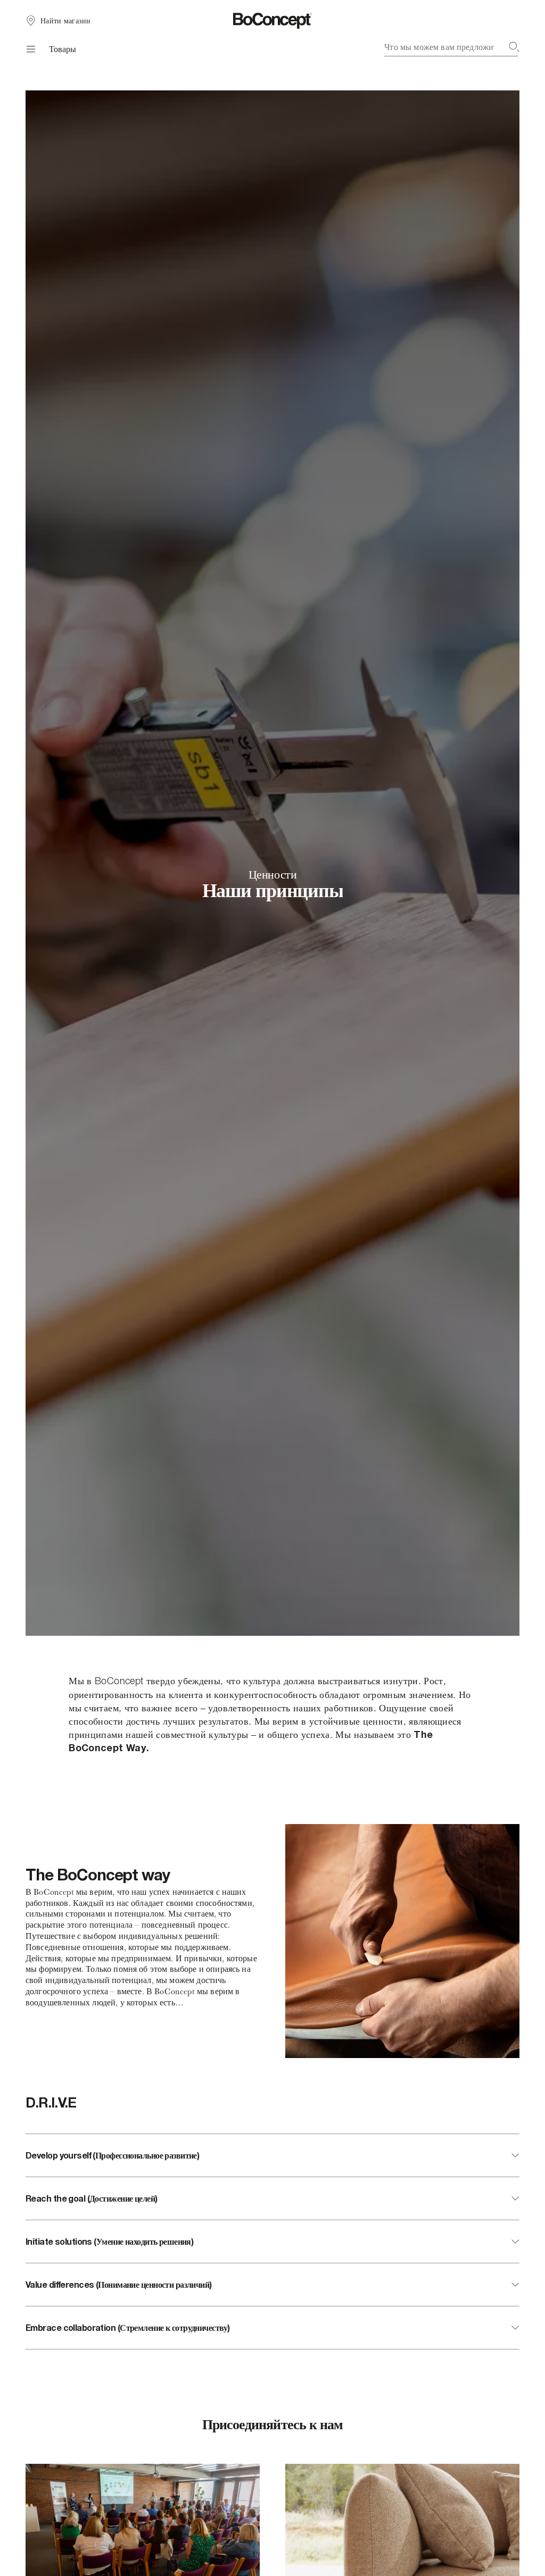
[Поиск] (514, 47)
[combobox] (452, 47)
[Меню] (29, 49)
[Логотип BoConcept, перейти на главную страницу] (273, 21)
